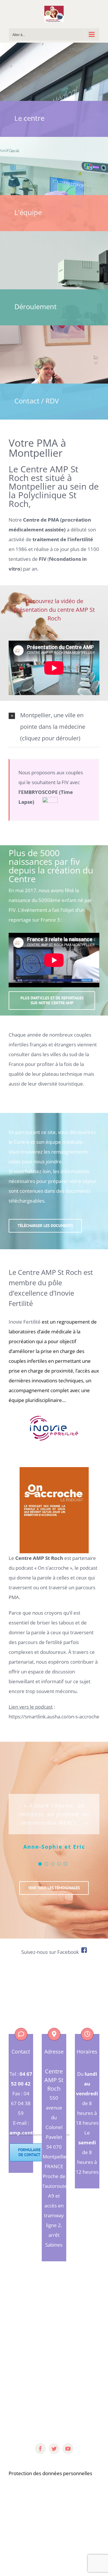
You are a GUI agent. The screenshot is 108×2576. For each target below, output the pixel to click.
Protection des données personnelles (50, 2473)
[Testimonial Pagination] (40, 1864)
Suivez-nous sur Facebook (51, 1952)
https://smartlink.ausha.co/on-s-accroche (54, 1717)
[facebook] (40, 2449)
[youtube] (68, 2449)
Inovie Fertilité (25, 1322)
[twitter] (54, 2449)
